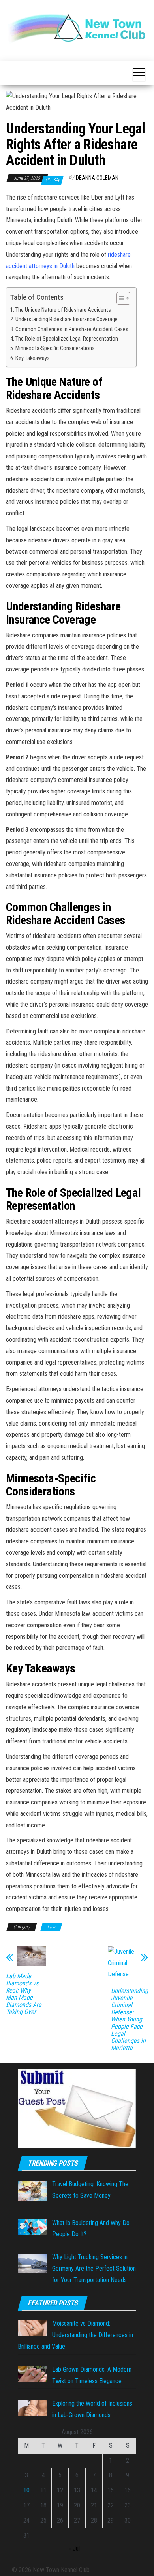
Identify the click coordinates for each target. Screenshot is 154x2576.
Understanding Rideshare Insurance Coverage (67, 319)
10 (26, 2490)
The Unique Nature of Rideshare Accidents (63, 310)
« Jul (74, 2548)
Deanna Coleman (97, 178)
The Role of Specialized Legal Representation (67, 339)
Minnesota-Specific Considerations (55, 348)
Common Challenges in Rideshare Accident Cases (72, 329)
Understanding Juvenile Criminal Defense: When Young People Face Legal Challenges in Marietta (130, 2019)
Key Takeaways (33, 358)
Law (51, 1927)
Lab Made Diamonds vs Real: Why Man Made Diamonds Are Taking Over (24, 1994)
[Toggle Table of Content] (119, 298)
